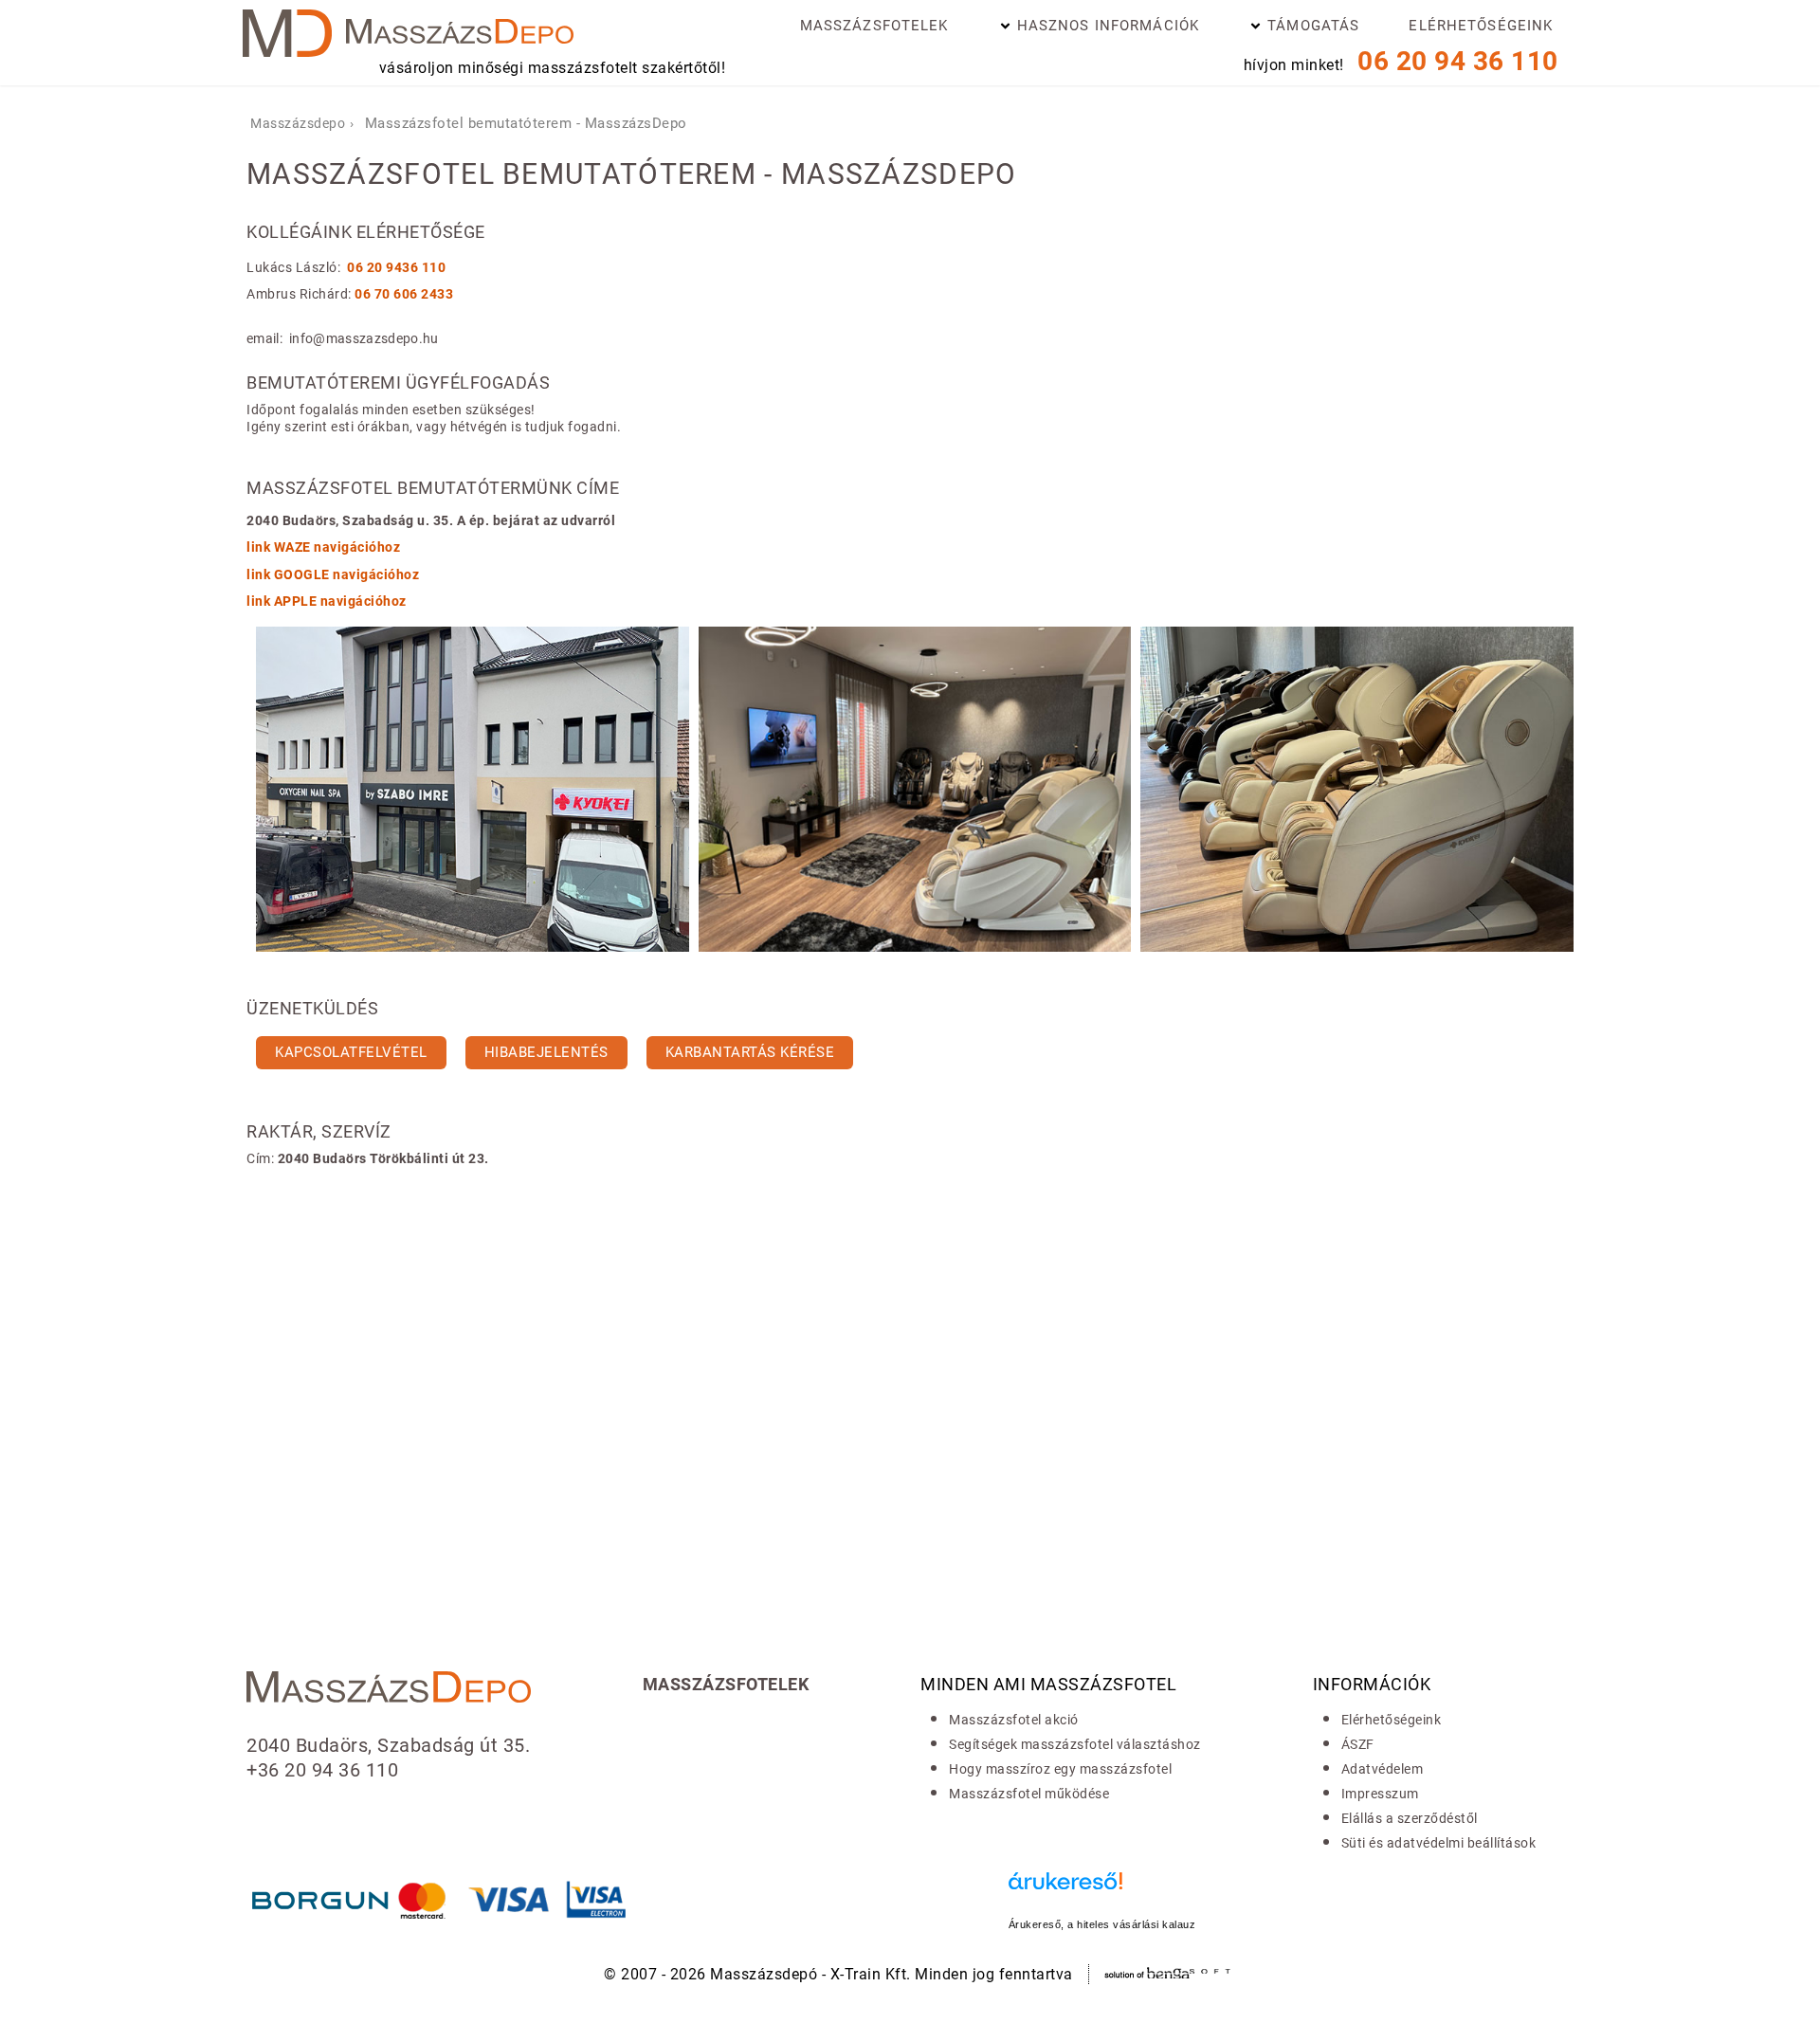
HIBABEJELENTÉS (546, 1052)
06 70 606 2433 (404, 294)
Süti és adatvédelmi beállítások (1439, 1843)
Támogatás (1313, 26)
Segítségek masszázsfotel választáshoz (1075, 1744)
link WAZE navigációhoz (323, 547)
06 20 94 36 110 (1458, 61)
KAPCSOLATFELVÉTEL (351, 1052)
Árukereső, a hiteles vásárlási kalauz (1102, 1924)
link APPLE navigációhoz (327, 601)
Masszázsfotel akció (1014, 1720)
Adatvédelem (1383, 1769)
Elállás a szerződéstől (1410, 1818)
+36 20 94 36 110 (322, 1770)
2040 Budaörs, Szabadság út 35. (388, 1745)
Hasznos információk (1108, 26)
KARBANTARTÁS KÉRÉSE (750, 1052)
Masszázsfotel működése (1029, 1794)
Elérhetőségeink (1481, 26)
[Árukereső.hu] (1102, 1891)
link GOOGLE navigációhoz (333, 574)
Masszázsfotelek (874, 26)
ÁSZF (1358, 1744)
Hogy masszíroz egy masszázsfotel (1060, 1769)
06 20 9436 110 (396, 267)
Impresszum (1380, 1794)
